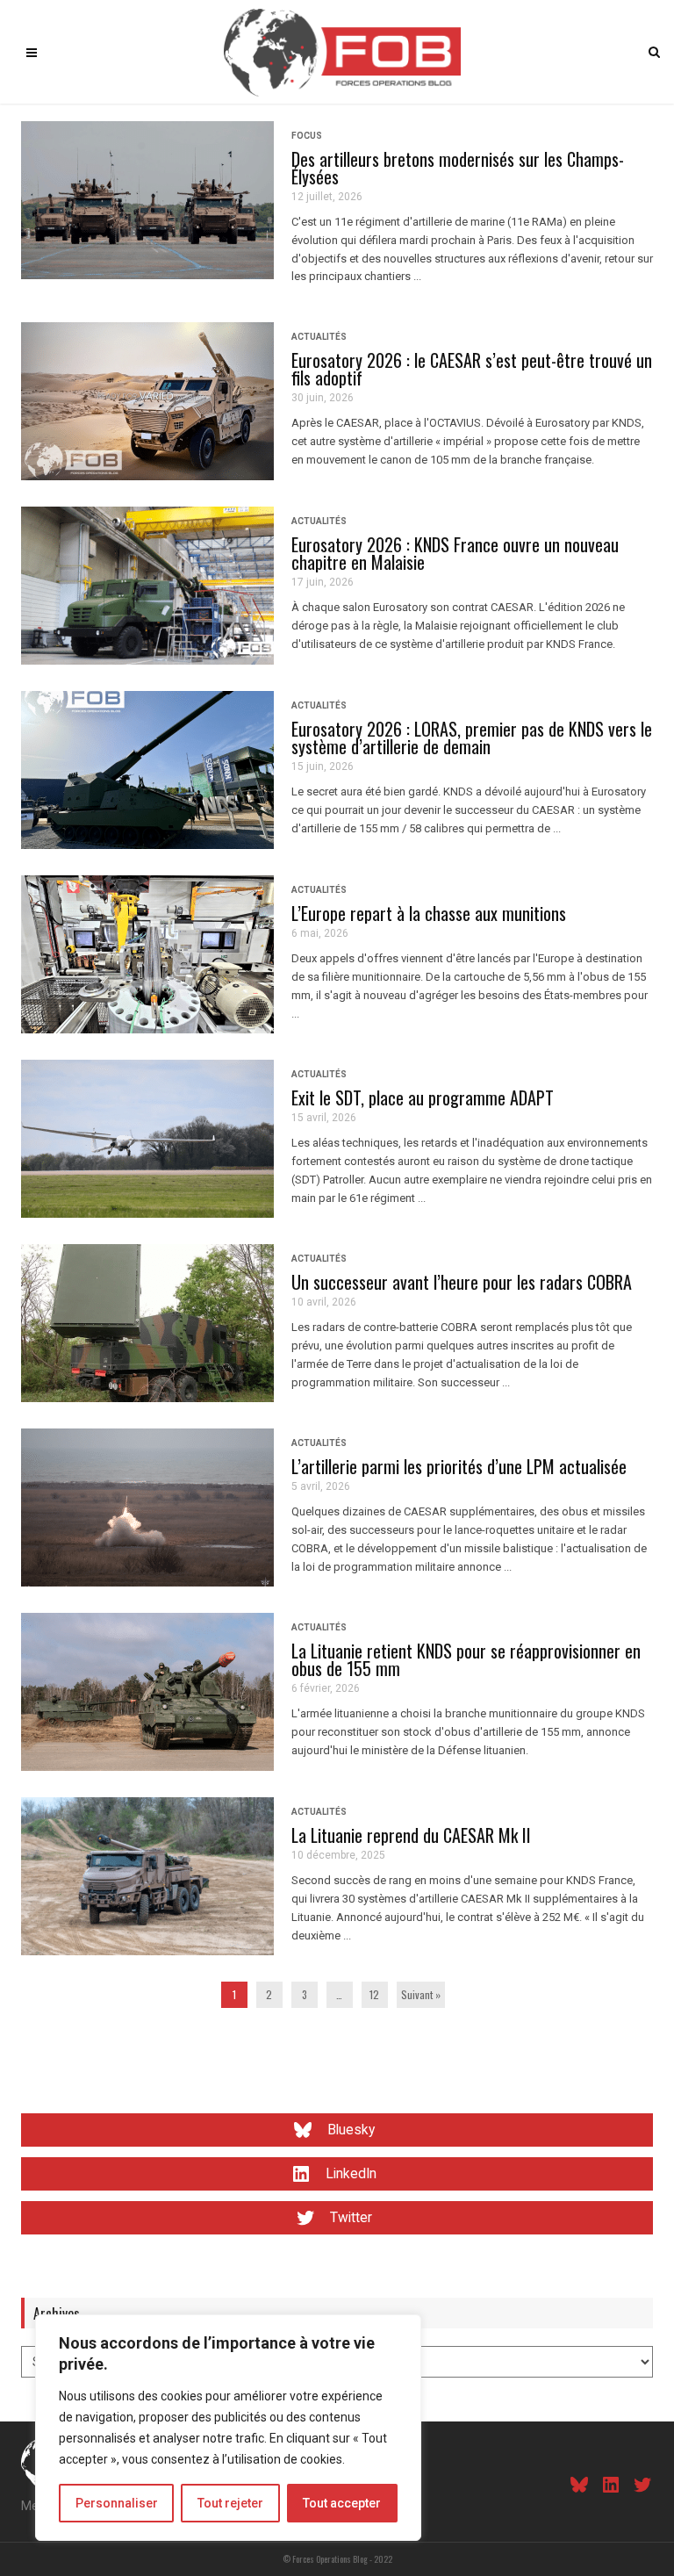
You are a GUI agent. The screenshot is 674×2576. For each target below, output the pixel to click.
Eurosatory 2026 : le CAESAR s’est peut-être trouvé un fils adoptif (472, 369)
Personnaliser (117, 2503)
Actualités (319, 337)
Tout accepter (342, 2503)
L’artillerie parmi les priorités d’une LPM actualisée (459, 1466)
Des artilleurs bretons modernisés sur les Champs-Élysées (458, 168)
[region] (228, 2428)
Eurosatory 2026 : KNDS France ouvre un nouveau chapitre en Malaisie (455, 553)
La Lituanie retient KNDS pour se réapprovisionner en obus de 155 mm (466, 1659)
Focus (307, 136)
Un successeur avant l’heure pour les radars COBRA (462, 1282)
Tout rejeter (230, 2503)
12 (374, 1994)
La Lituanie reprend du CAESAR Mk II (411, 1835)
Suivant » (421, 1994)
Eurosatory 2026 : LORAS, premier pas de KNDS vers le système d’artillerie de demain (472, 738)
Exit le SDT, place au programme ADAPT (423, 1097)
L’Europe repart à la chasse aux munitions (429, 913)
